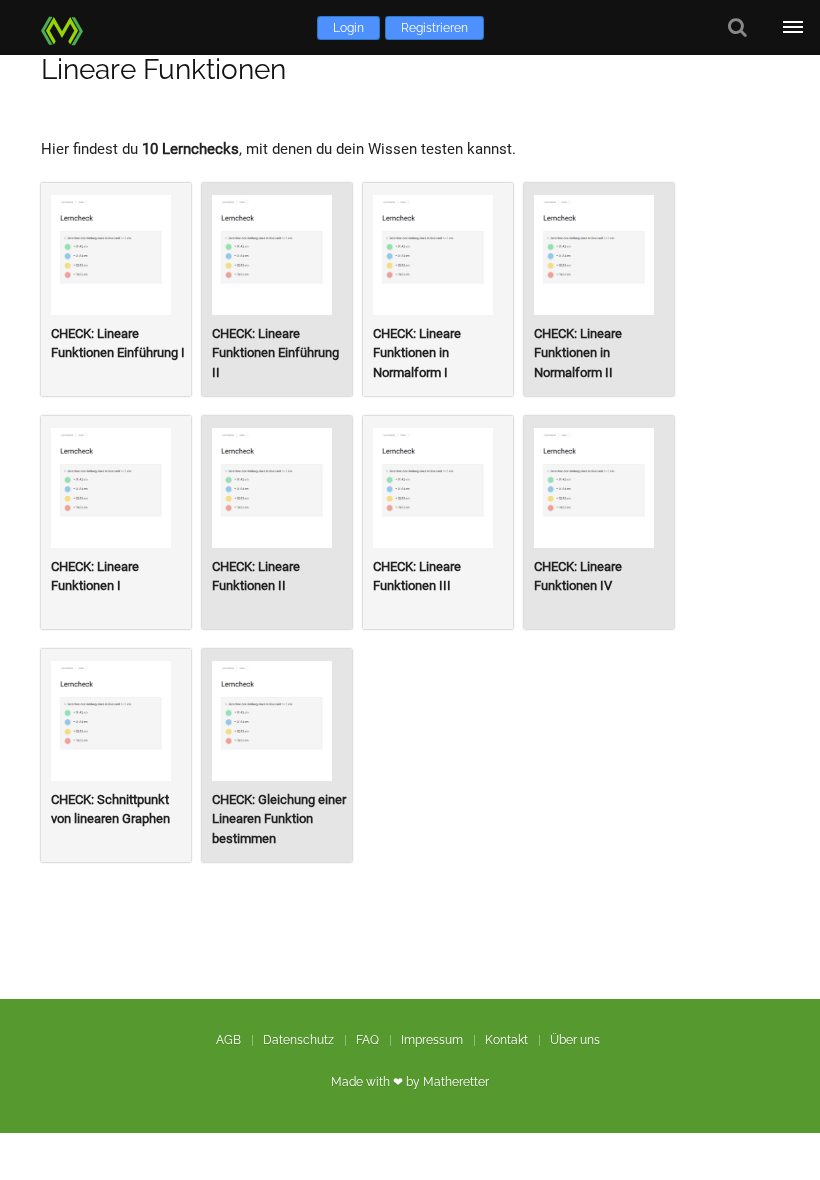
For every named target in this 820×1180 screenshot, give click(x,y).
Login (348, 28)
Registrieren (434, 28)
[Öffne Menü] (792, 27)
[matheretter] (66, 27)
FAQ (367, 1040)
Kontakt (506, 1040)
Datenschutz (298, 1040)
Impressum (432, 1040)
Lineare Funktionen (163, 69)
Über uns (575, 1040)
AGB (228, 1040)
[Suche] (737, 27)
